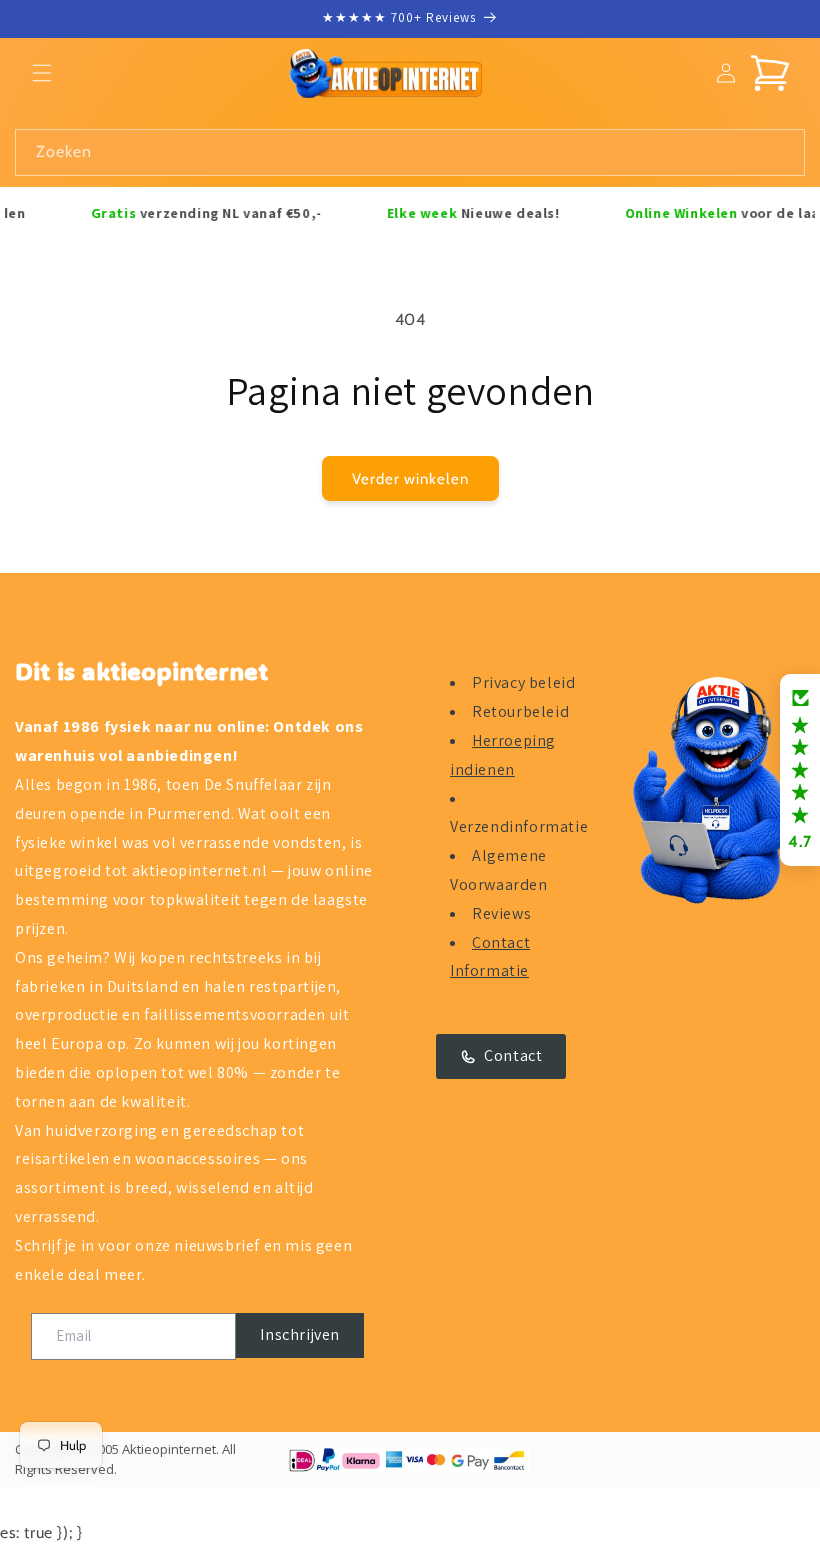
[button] (42, 73)
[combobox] (410, 152)
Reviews (501, 913)
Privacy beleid (523, 682)
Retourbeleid (520, 711)
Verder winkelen (410, 479)
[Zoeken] (782, 152)
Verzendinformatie (519, 826)
